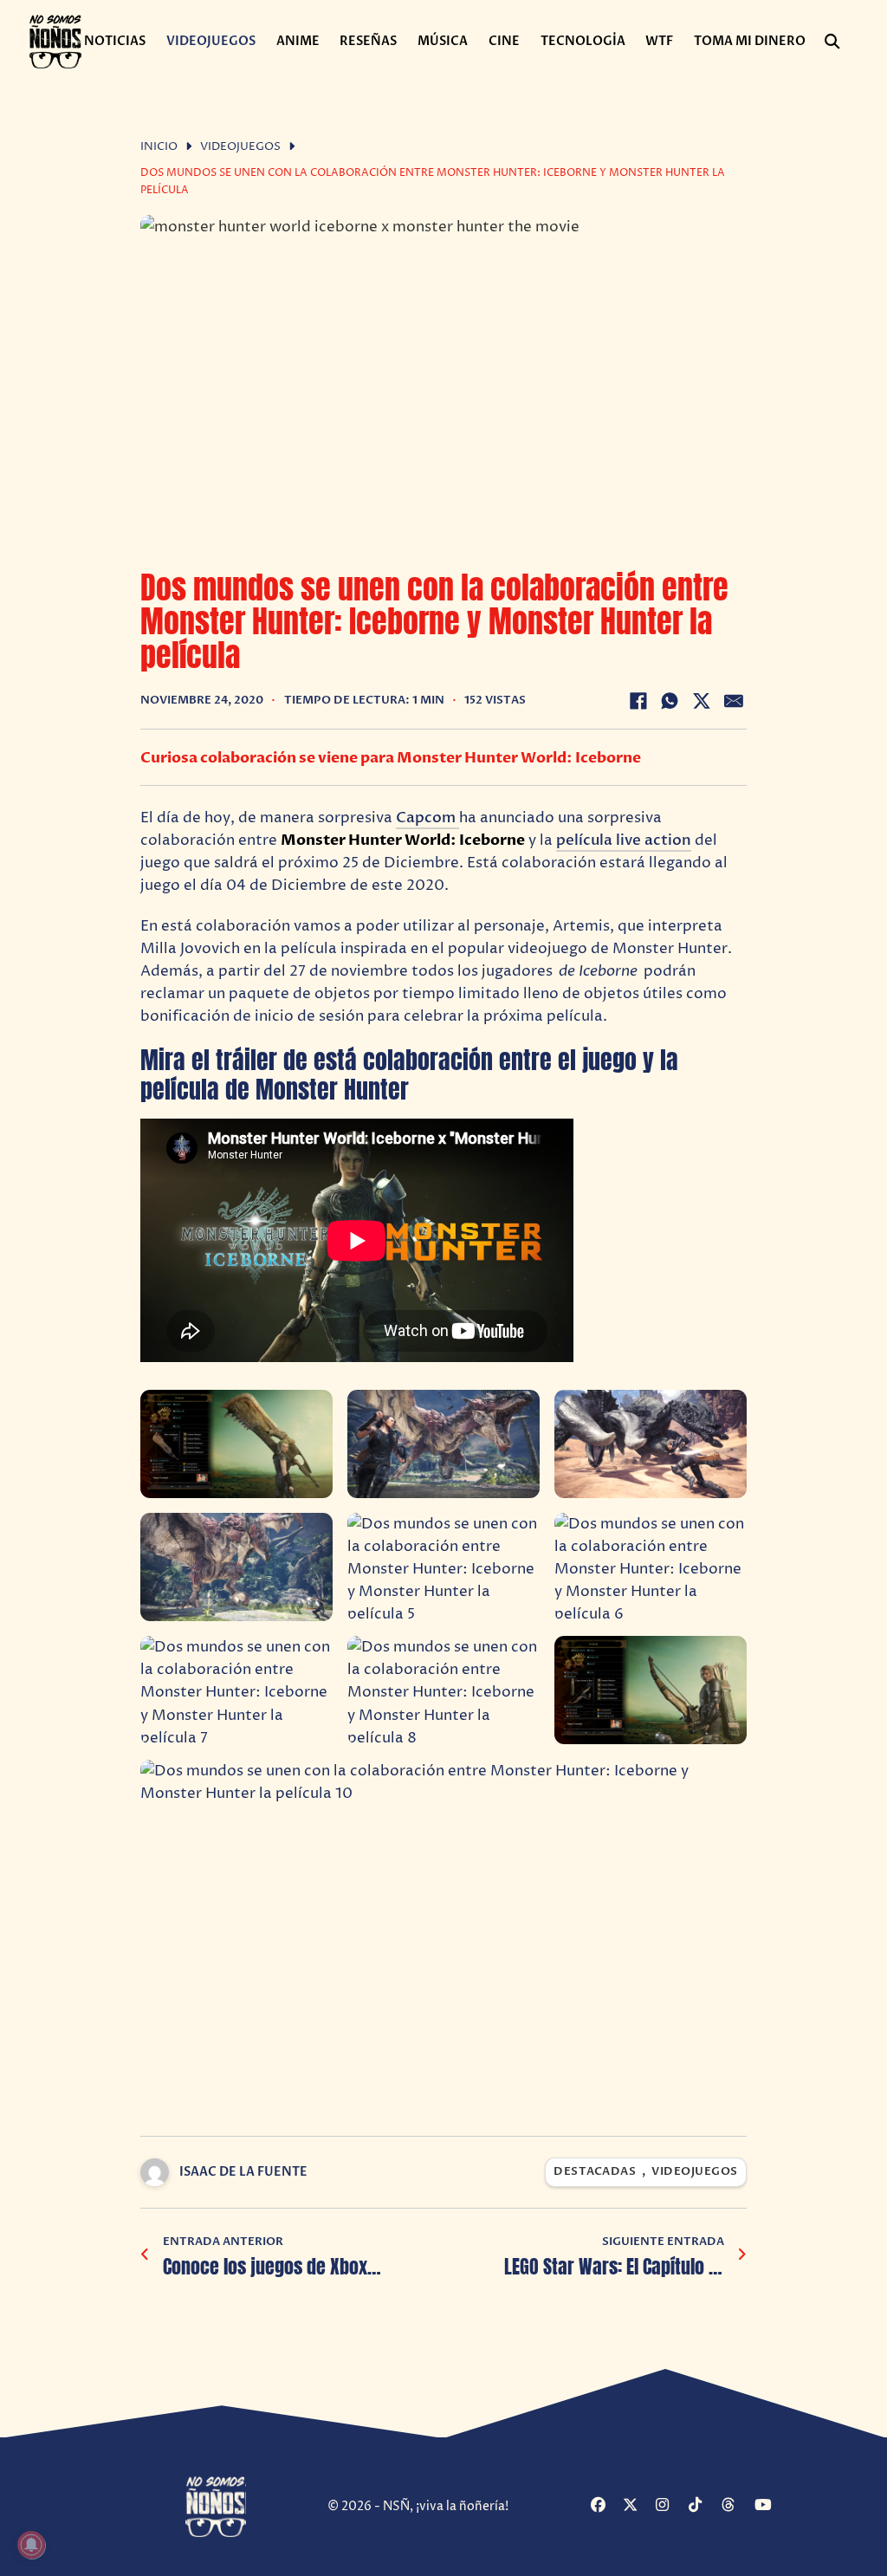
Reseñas (368, 41)
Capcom (427, 818)
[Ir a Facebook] (605, 2506)
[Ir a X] (637, 2506)
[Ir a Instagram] (670, 2506)
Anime (298, 41)
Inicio (159, 147)
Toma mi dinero (750, 41)
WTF (659, 41)
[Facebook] (638, 701)
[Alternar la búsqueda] (832, 42)
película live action (624, 840)
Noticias (115, 41)
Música (443, 41)
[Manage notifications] (31, 2545)
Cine (504, 41)
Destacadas (595, 2172)
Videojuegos (211, 41)
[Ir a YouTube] (769, 2506)
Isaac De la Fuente (243, 2172)
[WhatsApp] (670, 701)
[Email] (734, 701)
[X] (702, 701)
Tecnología (583, 41)
